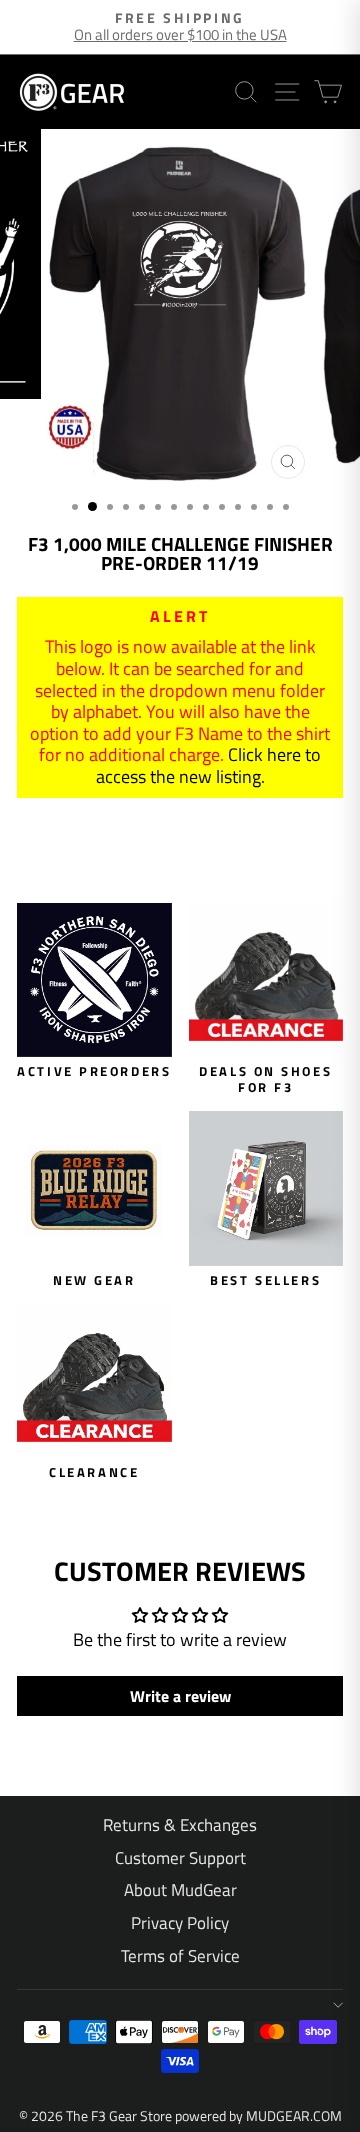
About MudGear (180, 1890)
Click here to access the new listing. (209, 765)
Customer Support (180, 1858)
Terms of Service (180, 1956)
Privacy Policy (180, 1923)
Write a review (180, 1696)
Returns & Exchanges (180, 1825)
